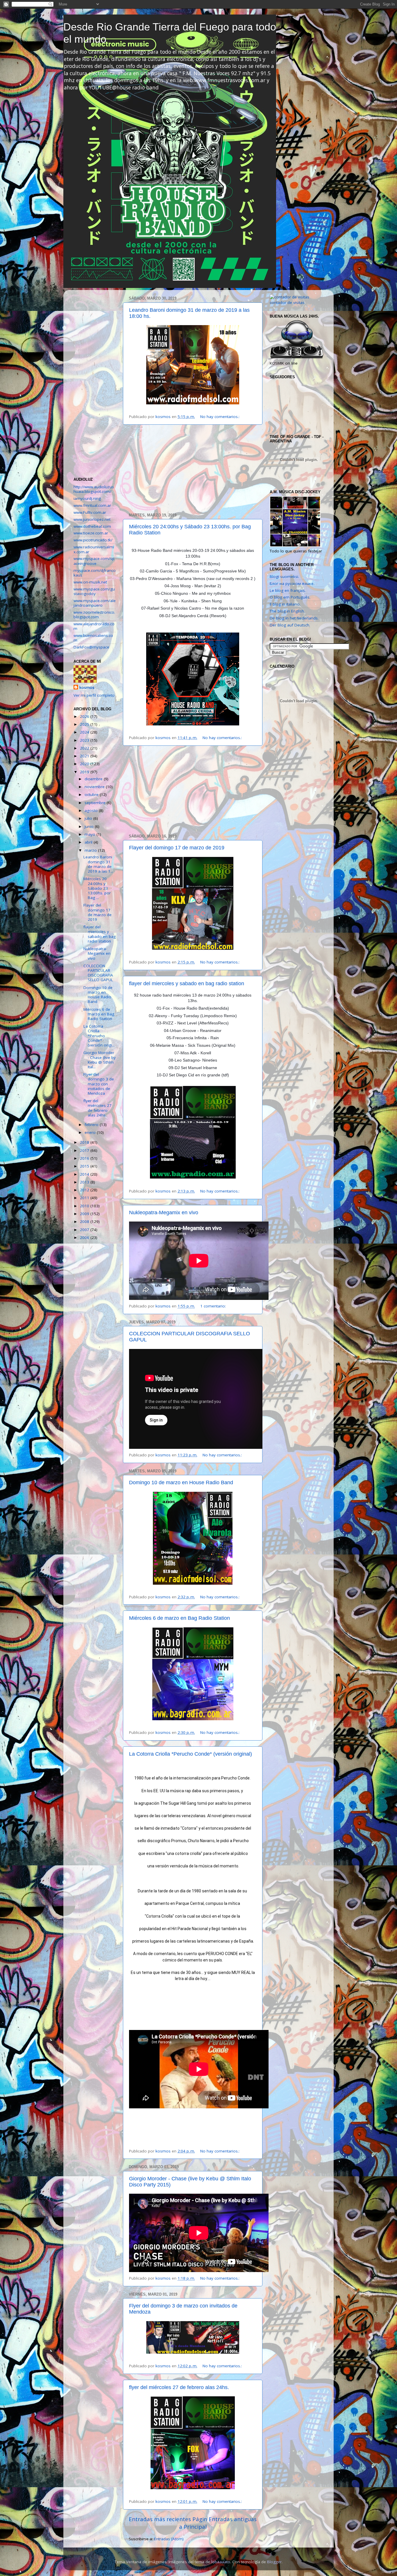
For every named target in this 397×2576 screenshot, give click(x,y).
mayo (91, 834)
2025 (85, 724)
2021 (85, 756)
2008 (85, 1222)
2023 (85, 740)
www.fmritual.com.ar (92, 505)
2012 (85, 1190)
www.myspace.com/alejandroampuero (95, 603)
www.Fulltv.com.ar (90, 512)
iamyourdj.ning (87, 498)
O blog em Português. (290, 597)
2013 (85, 1182)
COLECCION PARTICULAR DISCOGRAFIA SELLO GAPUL (98, 973)
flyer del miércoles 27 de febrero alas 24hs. (179, 2387)
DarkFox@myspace (91, 647)
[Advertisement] (193, 469)
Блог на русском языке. (292, 583)
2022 (85, 748)
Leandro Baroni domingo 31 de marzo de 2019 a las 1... (98, 864)
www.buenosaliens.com (93, 638)
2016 (85, 1158)
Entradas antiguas (233, 2519)
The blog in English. (287, 611)
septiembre (96, 803)
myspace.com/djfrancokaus (95, 573)
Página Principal (193, 2523)
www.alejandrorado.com (94, 626)
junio (90, 826)
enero (91, 1132)
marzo (91, 850)
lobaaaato (221, 2562)
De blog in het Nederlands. (294, 618)
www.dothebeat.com (92, 526)
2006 (85, 1237)
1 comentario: (214, 1306)
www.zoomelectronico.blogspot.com (94, 615)
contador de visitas (287, 302)
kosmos (87, 687)
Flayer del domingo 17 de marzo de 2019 (177, 848)
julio (89, 818)
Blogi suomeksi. (284, 577)
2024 (85, 732)
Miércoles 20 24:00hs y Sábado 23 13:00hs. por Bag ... (97, 888)
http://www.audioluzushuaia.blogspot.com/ (94, 489)
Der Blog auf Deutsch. (290, 625)
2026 (85, 716)
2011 (85, 1198)
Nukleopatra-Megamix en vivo (164, 1213)
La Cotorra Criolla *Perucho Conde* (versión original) (191, 1754)
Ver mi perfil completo (94, 695)
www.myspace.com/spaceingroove (94, 561)
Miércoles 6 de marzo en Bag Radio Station (179, 1618)
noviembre (95, 787)
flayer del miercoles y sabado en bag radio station (187, 983)
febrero (92, 1125)
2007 (85, 1230)
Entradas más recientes (160, 2519)
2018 (85, 1142)
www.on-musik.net (90, 582)
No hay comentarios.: (220, 417)
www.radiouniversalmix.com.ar (94, 549)
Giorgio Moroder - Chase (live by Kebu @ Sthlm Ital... (100, 1060)
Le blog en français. (288, 590)
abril (89, 842)
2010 (85, 1206)
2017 (85, 1150)
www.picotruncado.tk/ (93, 540)
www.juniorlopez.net (92, 519)
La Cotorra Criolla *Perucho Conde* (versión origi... (99, 1036)
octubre (92, 795)
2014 (85, 1174)
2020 (85, 764)
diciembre (94, 779)
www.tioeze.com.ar (91, 533)
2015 (85, 1166)
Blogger (274, 2562)
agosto (92, 810)
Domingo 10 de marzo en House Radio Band (181, 1482)
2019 (85, 772)
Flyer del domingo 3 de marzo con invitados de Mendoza (99, 1084)
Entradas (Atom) (169, 2539)
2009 (85, 1214)
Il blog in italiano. (285, 604)
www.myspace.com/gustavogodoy (94, 591)
